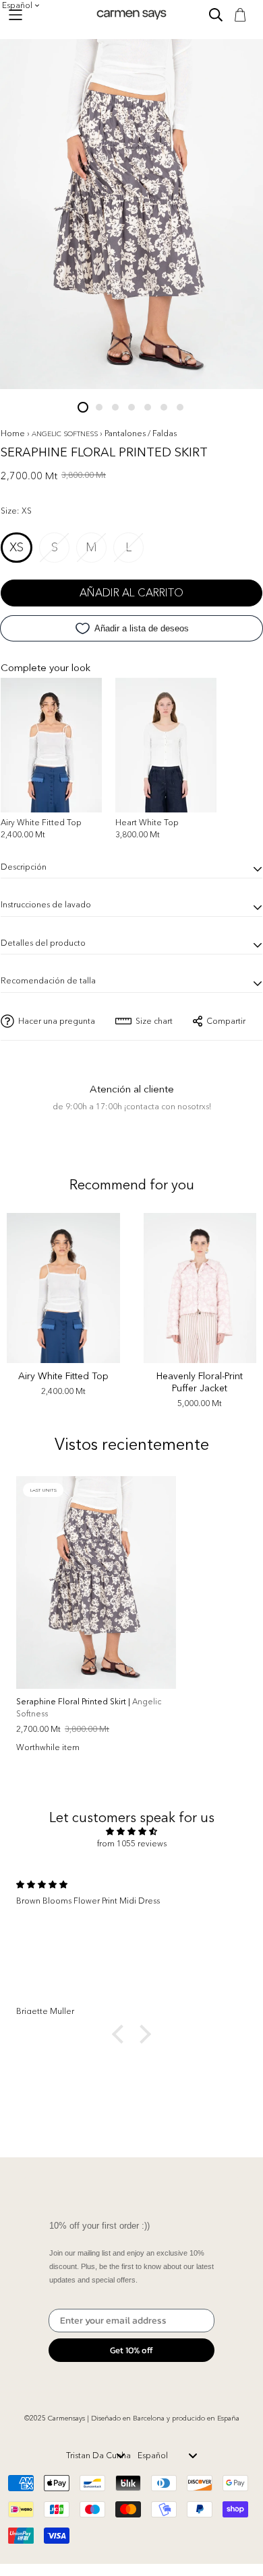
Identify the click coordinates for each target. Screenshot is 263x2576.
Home (13, 433)
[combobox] (96, 2456)
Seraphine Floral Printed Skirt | (89, 1707)
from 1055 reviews (132, 1843)
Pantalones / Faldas (141, 433)
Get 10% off (131, 2350)
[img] (131, 1832)
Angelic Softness (66, 434)
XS (17, 547)
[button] (121, 2033)
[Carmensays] (131, 14)
